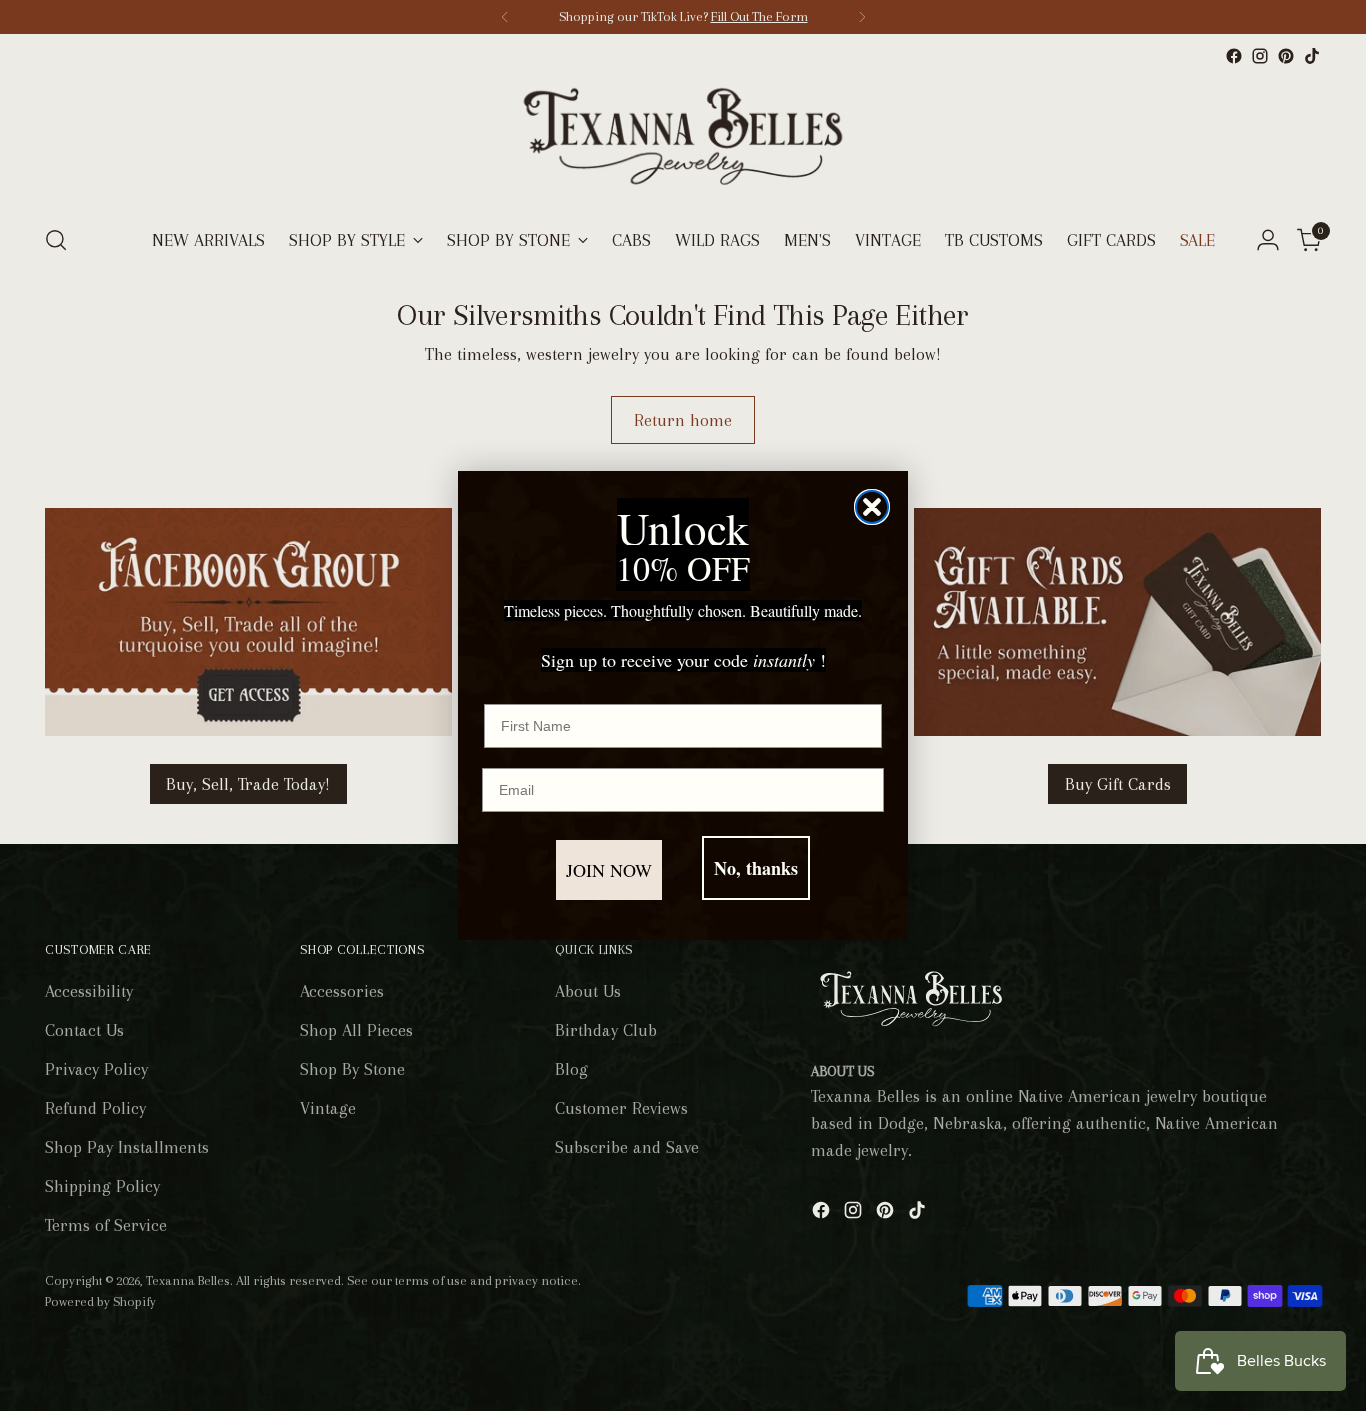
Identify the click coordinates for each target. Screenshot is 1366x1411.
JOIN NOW (609, 870)
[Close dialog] (872, 507)
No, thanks (756, 868)
